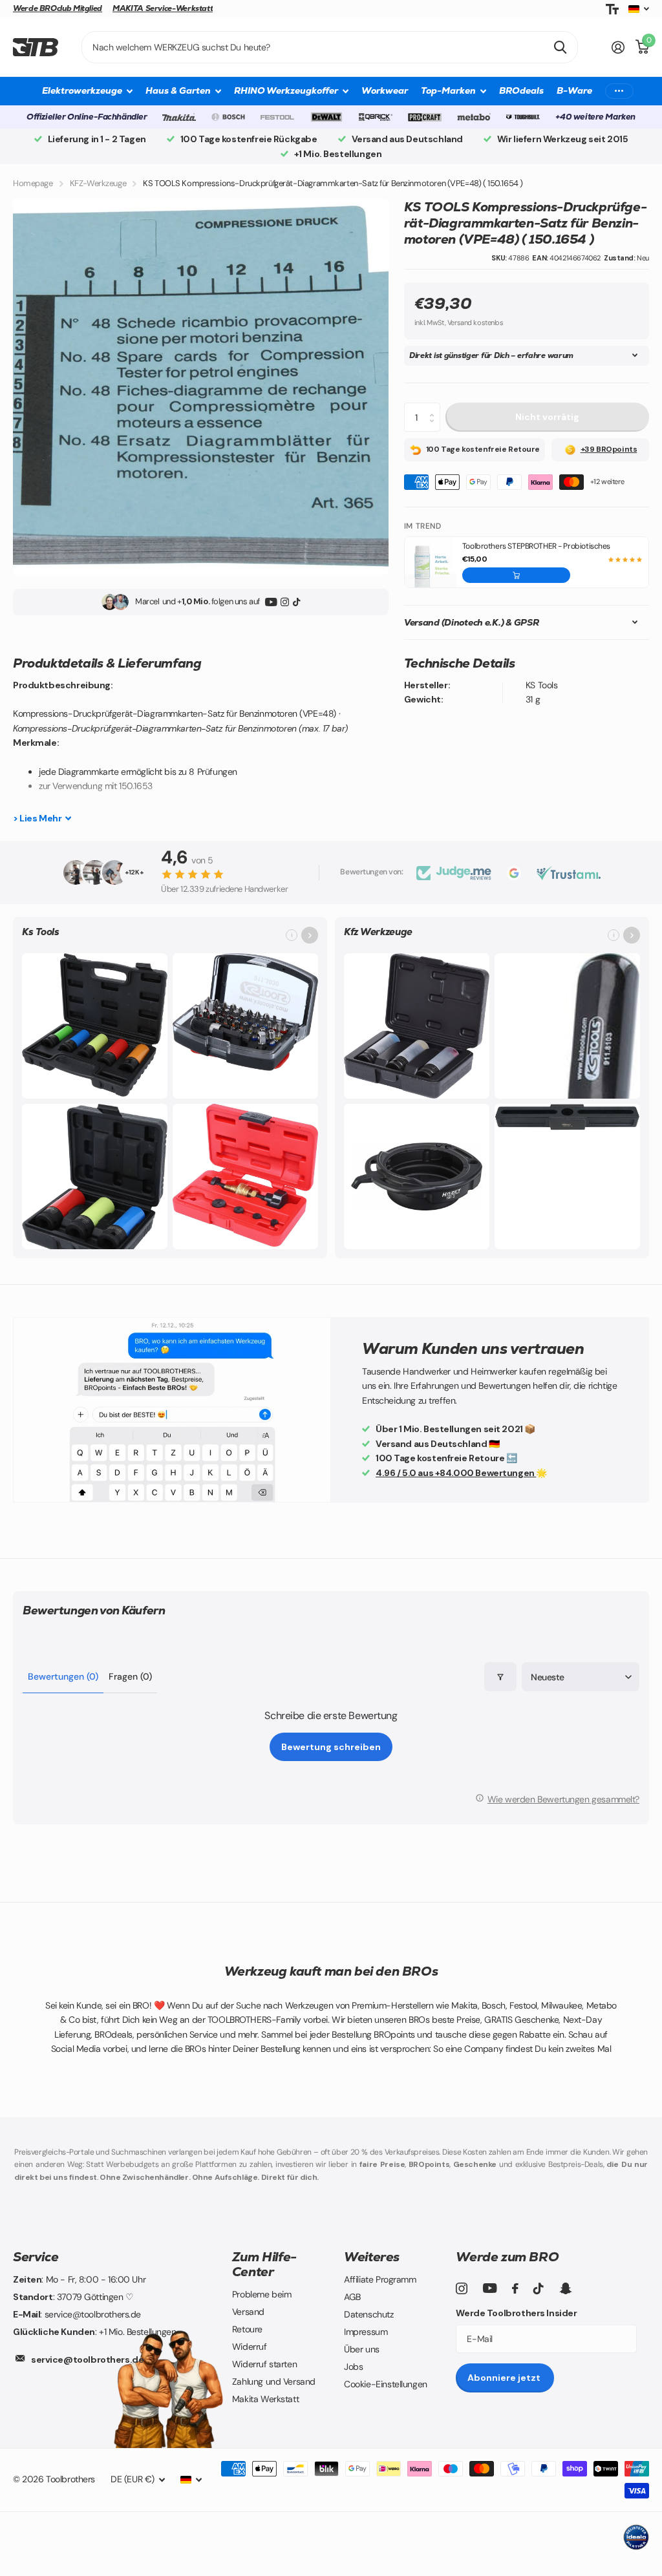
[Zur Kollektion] (310, 935)
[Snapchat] (565, 2288)
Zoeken (560, 47)
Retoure (247, 2329)
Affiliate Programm (380, 2279)
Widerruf (250, 2347)
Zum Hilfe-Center (264, 2264)
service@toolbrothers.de (87, 2360)
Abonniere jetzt (505, 2378)
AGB (352, 2297)
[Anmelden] (618, 48)
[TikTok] (296, 602)
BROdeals (521, 90)
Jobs (353, 2367)
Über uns (362, 2349)
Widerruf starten (264, 2364)
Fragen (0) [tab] (130, 1676)
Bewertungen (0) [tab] (63, 1676)
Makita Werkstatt (265, 2399)
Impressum (366, 2332)
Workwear (385, 90)
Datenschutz (368, 2314)
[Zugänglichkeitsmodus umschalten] (612, 9)
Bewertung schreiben (331, 1747)
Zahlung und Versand (274, 2381)
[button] (517, 575)
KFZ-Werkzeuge (98, 183)
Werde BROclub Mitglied (58, 8)
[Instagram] (285, 602)
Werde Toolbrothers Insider (516, 2313)
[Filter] (500, 1677)
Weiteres (372, 2257)
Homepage (33, 183)
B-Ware (574, 90)
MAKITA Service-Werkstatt (163, 8)
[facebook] (515, 2288)
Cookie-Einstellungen (386, 2384)
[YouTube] (271, 602)
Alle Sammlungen (87, 91)
